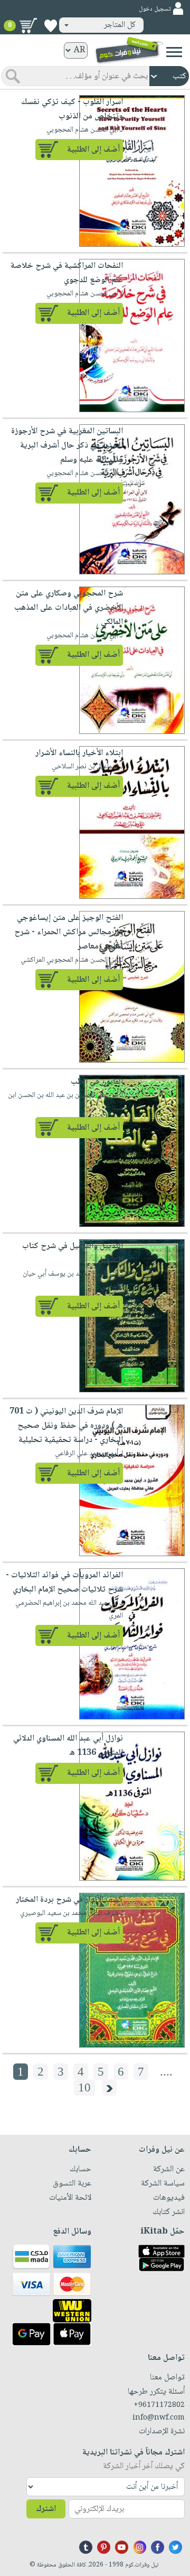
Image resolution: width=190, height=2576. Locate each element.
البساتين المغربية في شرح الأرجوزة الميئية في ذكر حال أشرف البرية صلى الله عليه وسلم (67, 446)
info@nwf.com (159, 2418)
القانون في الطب (97, 1082)
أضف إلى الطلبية (93, 150)
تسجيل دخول (155, 9)
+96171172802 (159, 2405)
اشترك (46, 2509)
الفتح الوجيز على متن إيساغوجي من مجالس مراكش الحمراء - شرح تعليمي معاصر (69, 932)
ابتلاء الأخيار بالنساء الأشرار (79, 753)
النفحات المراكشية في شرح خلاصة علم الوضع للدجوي (67, 273)
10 (84, 2087)
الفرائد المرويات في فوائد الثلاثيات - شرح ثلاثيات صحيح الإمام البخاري (64, 1583)
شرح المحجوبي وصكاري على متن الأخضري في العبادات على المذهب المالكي (69, 608)
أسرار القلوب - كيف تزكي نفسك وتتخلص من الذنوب (72, 109)
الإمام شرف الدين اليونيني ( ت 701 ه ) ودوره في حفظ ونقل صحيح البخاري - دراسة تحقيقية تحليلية (66, 1426)
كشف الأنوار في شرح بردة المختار (69, 1900)
